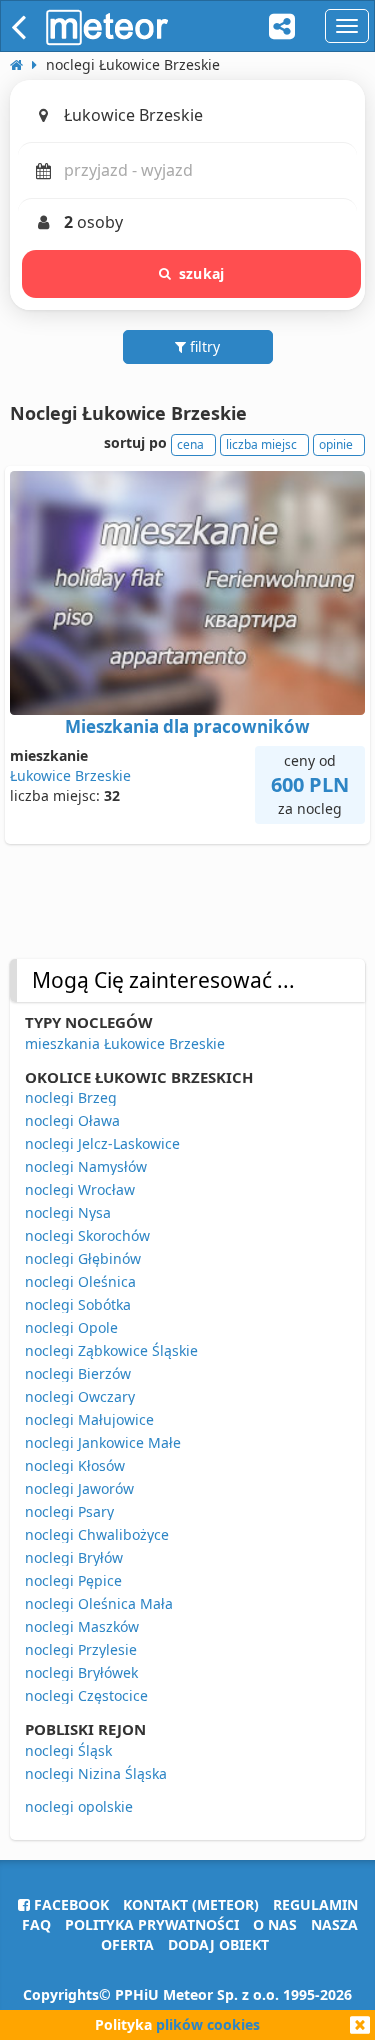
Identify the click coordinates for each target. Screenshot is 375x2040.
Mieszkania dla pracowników (187, 726)
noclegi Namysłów (86, 1166)
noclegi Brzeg (71, 1097)
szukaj (201, 273)
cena (190, 444)
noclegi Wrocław (80, 1189)
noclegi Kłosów (75, 1465)
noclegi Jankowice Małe (103, 1442)
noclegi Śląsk (68, 1750)
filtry (203, 346)
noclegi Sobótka (78, 1304)
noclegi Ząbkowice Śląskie (111, 1350)
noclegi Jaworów (79, 1488)
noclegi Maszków (82, 1626)
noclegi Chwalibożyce (97, 1534)
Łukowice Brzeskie (70, 775)
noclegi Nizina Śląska (96, 1773)
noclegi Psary (69, 1511)
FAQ (36, 1924)
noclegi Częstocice (86, 1695)
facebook (69, 1904)
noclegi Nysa (68, 1212)
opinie (336, 444)
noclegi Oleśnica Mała (99, 1603)
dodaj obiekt (218, 1944)
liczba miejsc (261, 444)
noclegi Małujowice (89, 1419)
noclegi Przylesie (81, 1649)
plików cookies (208, 2024)
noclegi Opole (71, 1327)
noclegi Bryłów (74, 1557)
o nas (275, 1924)
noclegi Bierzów (78, 1373)
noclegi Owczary (80, 1396)
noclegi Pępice (73, 1580)
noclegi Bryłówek (81, 1672)
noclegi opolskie (79, 1806)
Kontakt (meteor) (191, 1904)
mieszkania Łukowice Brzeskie (125, 1043)
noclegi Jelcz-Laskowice (102, 1143)
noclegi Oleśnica (80, 1281)
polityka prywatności (152, 1924)
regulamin (315, 1904)
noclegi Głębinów (83, 1258)
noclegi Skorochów (87, 1235)
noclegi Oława (72, 1120)
